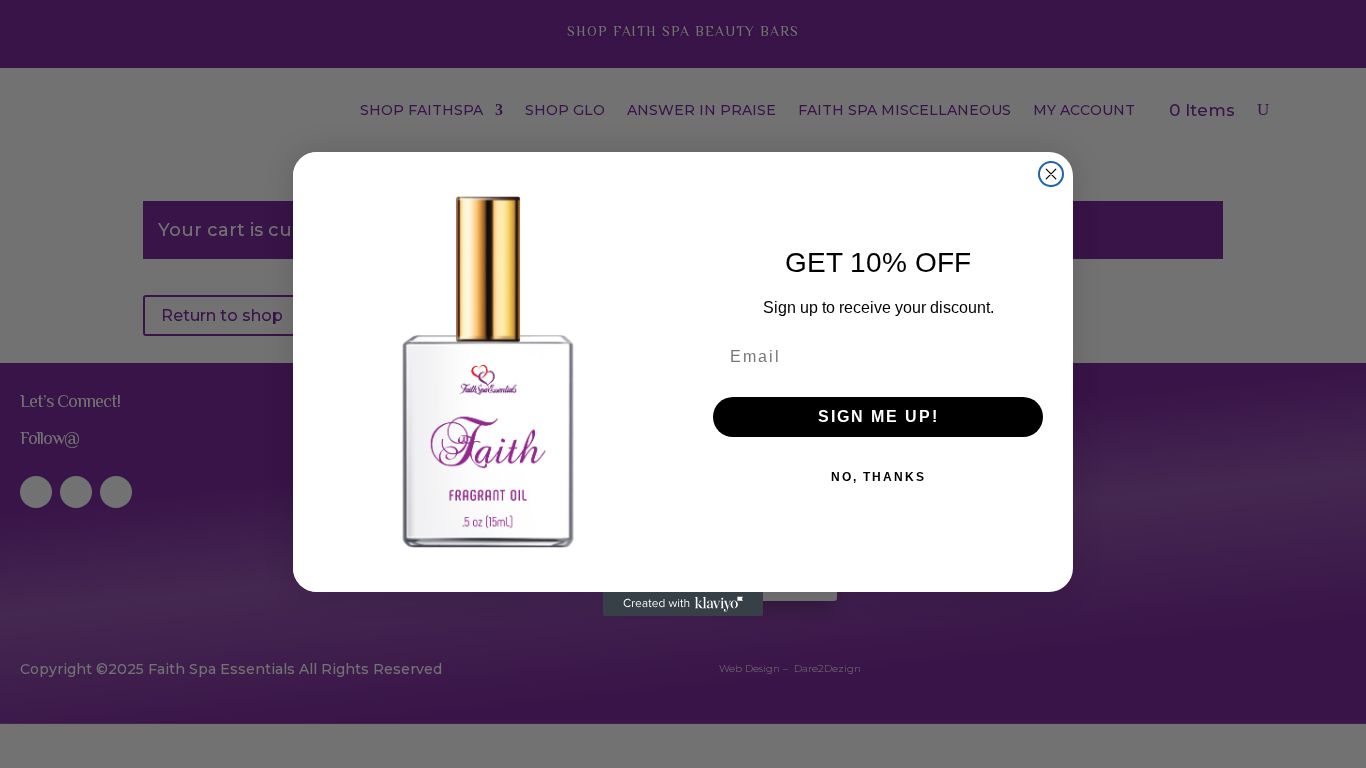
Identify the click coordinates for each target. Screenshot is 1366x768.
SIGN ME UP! (878, 416)
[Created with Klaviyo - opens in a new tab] (683, 604)
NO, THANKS (878, 477)
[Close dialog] (1051, 174)
